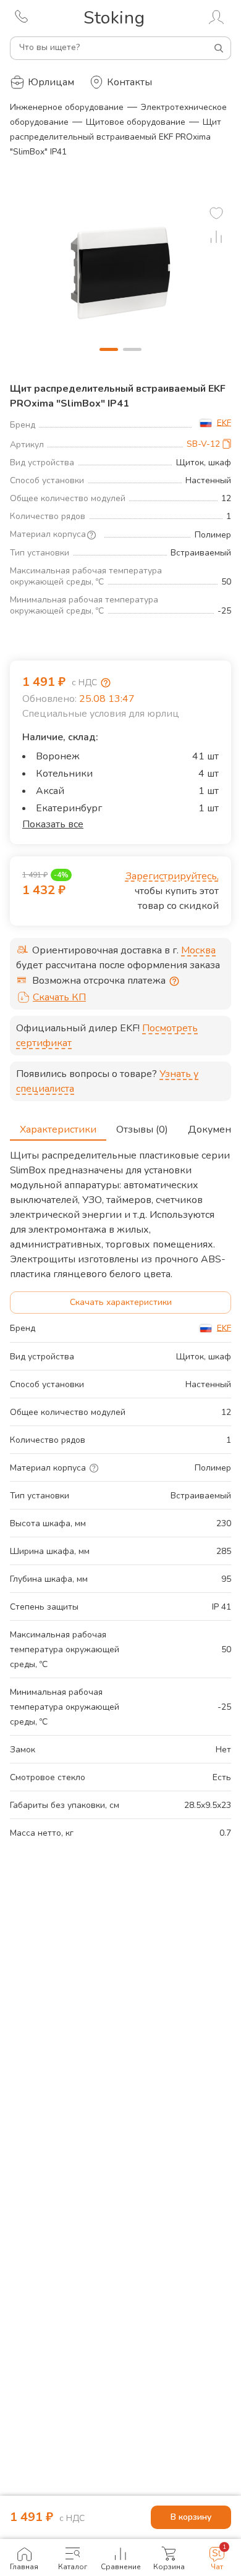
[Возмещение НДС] (106, 683)
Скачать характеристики (121, 1302)
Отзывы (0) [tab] (142, 1130)
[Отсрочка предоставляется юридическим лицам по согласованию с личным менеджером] (174, 981)
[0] (216, 213)
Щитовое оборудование (136, 122)
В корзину (191, 2517)
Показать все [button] (53, 824)
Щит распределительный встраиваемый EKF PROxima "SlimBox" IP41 (116, 137)
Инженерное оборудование (67, 107)
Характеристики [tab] (58, 1130)
